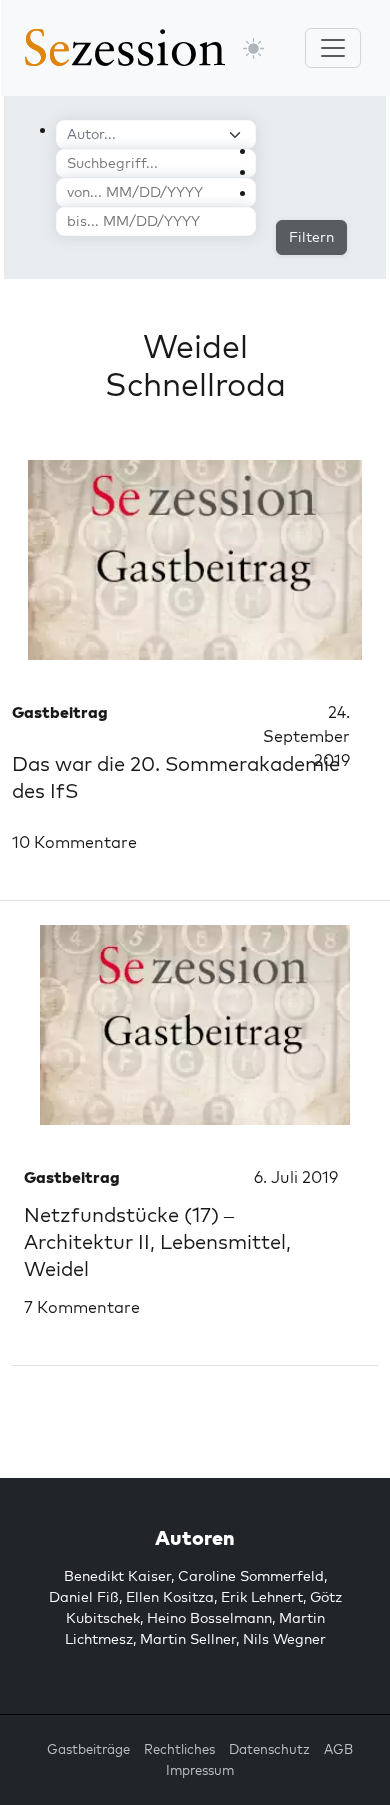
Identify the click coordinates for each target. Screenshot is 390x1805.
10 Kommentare (74, 842)
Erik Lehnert (262, 1597)
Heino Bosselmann (209, 1618)
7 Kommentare (82, 1307)
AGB (338, 1749)
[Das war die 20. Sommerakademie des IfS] (195, 560)
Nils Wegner (284, 1639)
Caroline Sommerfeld (251, 1576)
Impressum (200, 1770)
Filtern (311, 237)
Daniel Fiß (84, 1597)
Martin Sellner (188, 1639)
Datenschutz (269, 1749)
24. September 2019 (306, 736)
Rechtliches (179, 1749)
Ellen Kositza (170, 1597)
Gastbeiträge (88, 1749)
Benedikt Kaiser (117, 1576)
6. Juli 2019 (296, 1177)
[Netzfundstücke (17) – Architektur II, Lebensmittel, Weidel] (195, 1025)
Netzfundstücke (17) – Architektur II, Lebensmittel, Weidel (157, 1241)
